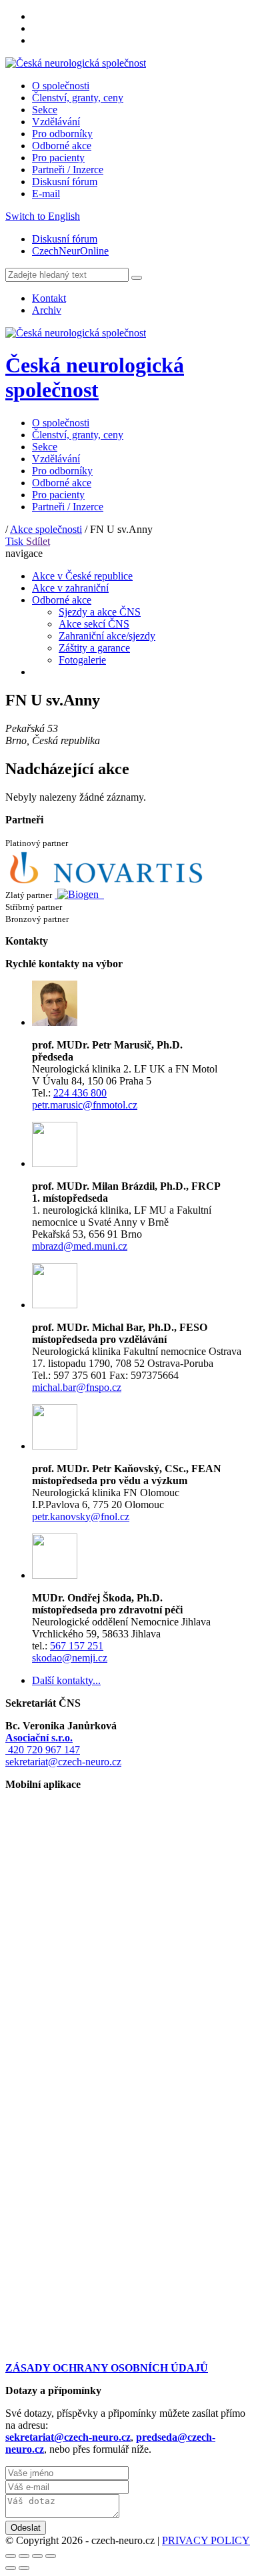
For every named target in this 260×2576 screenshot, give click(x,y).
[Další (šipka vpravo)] (24, 2568)
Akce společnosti (46, 529)
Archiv (47, 310)
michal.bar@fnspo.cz (77, 1387)
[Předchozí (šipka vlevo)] (11, 2568)
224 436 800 (80, 1093)
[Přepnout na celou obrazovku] (37, 2556)
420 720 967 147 (43, 1750)
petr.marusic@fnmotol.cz (85, 1105)
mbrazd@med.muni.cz (80, 1246)
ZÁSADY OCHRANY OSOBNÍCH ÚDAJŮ (107, 2368)
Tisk (16, 541)
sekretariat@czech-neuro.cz (63, 1762)
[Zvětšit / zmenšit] (51, 2556)
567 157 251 (77, 1646)
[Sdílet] (24, 2556)
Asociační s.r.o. (39, 1738)
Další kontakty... (66, 1680)
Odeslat (26, 2528)
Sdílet (38, 541)
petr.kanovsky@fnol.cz (81, 1516)
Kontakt (49, 298)
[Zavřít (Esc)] (11, 2556)
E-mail (46, 194)
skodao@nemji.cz (70, 1658)
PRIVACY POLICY (206, 2540)
